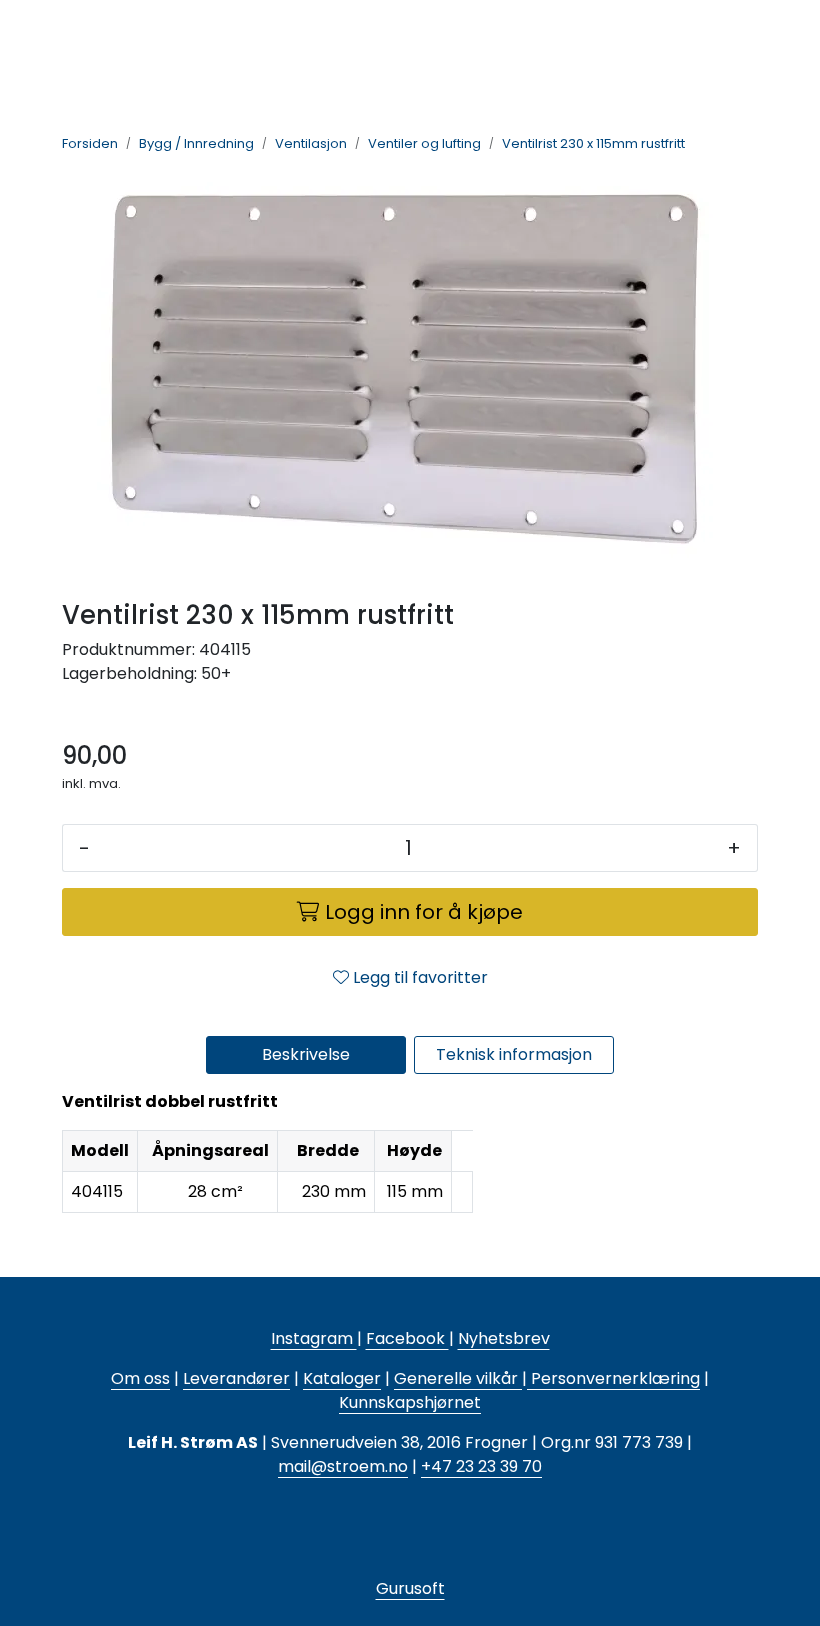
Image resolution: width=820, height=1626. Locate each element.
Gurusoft (410, 1588)
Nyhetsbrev (504, 1338)
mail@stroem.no (343, 1466)
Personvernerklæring (613, 1378)
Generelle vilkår (456, 1378)
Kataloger (342, 1378)
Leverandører (236, 1378)
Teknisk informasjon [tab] (514, 1054)
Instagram (314, 1338)
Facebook (407, 1338)
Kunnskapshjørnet (410, 1402)
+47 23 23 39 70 (481, 1466)
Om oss (140, 1378)
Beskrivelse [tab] (306, 1054)
